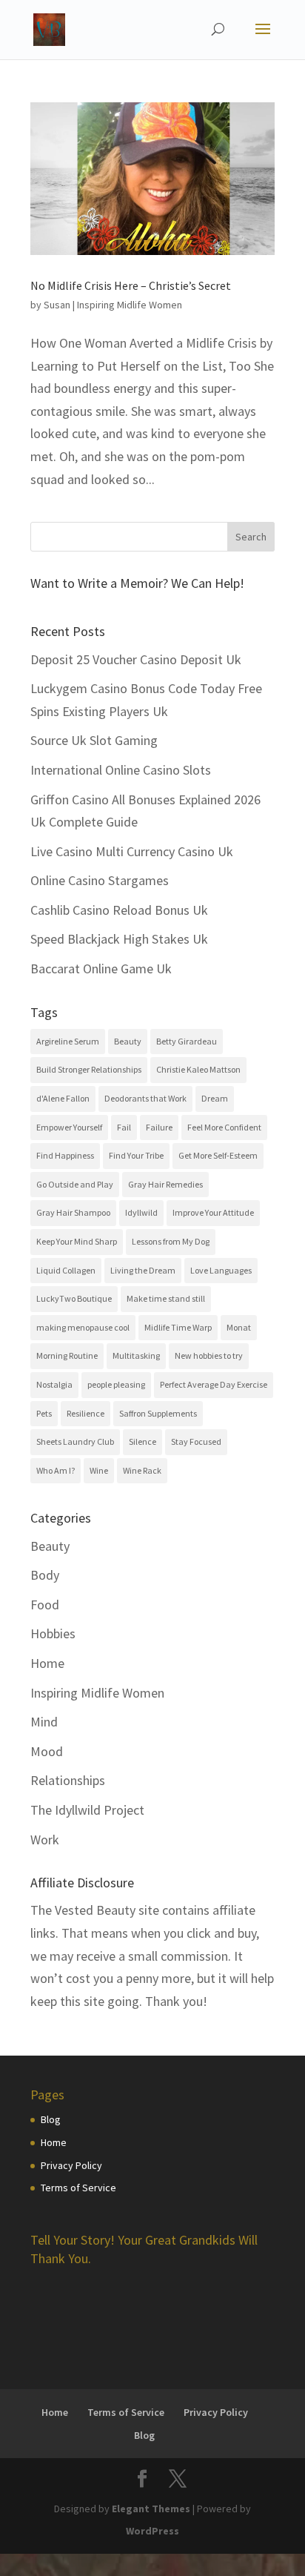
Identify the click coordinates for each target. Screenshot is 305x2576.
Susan (57, 305)
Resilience (86, 1413)
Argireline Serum (68, 1041)
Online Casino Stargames (100, 880)
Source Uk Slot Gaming (94, 740)
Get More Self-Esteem (218, 1155)
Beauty (128, 1041)
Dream (215, 1098)
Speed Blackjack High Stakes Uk (119, 939)
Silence (143, 1441)
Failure (159, 1127)
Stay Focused (196, 1441)
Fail (124, 1127)
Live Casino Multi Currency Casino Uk (132, 851)
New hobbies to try (209, 1355)
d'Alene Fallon (63, 1098)
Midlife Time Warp (178, 1327)
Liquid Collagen (66, 1270)
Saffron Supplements (158, 1413)
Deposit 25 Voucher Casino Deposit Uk (136, 659)
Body (45, 1575)
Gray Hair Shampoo (73, 1212)
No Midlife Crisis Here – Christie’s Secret (131, 285)
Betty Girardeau (187, 1041)
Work (45, 1840)
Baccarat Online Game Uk (101, 969)
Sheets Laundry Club (75, 1441)
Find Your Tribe (136, 1155)
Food (45, 1605)
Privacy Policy (71, 2165)
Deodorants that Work (145, 1098)
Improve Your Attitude (213, 1212)
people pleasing (116, 1384)
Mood (47, 1751)
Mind (44, 1722)
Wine (99, 1470)
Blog (51, 2119)
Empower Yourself (69, 1127)
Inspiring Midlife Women (130, 305)
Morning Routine (67, 1355)
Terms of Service (78, 2188)
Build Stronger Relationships (89, 1069)
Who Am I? (56, 1470)
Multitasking (136, 1355)
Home (47, 1663)
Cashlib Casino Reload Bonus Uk (119, 910)
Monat (239, 1327)
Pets (44, 1413)
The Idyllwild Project (87, 1810)
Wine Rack (142, 1470)
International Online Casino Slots (121, 770)
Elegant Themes (151, 2509)
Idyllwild (141, 1212)
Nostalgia (54, 1384)
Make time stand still (166, 1298)
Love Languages (221, 1270)
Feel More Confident (224, 1127)
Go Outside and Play (75, 1184)
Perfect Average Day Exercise (214, 1384)
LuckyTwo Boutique (74, 1298)
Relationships (68, 1780)
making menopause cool (83, 1327)
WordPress (152, 2531)
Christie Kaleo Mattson (198, 1069)
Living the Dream (143, 1270)
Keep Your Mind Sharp (77, 1241)
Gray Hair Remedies (165, 1184)
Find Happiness (65, 1155)
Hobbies (53, 1633)
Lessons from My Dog (171, 1241)
